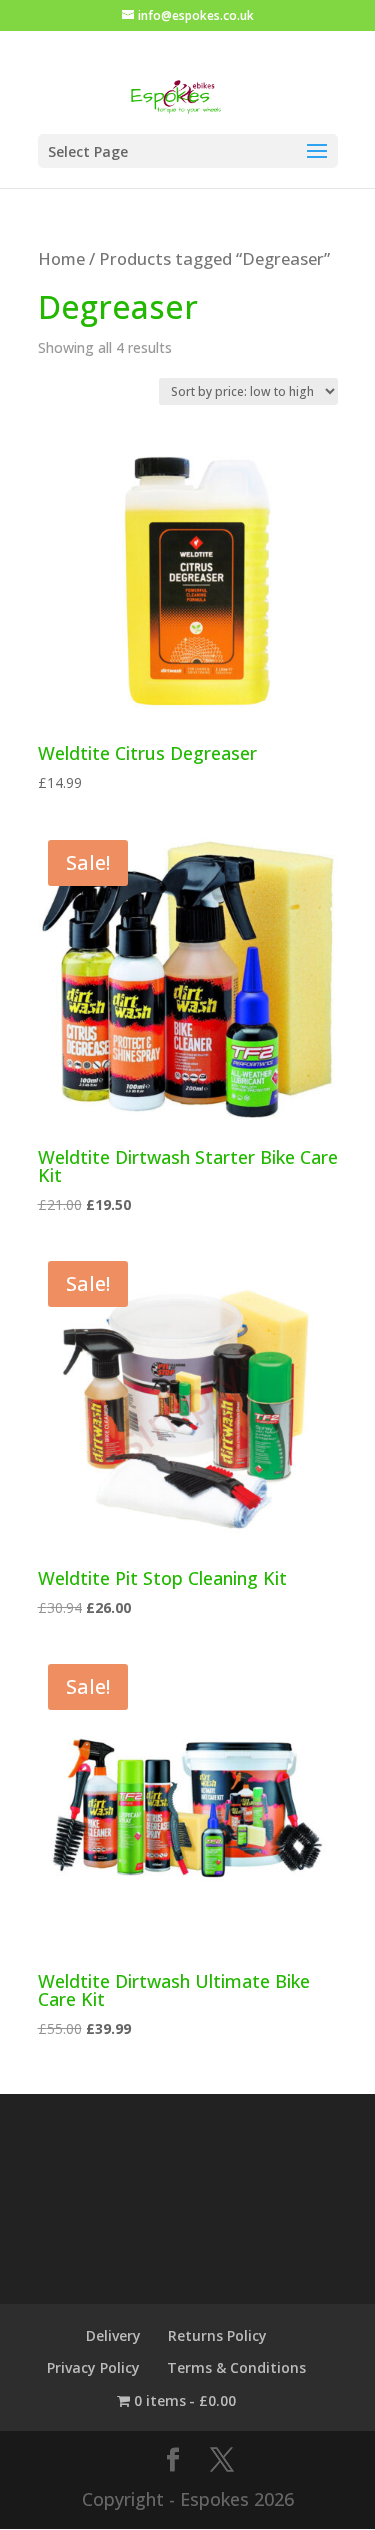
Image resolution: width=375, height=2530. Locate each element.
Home (61, 258)
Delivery (113, 2335)
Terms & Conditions (236, 2367)
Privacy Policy (93, 2367)
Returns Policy (217, 2335)
